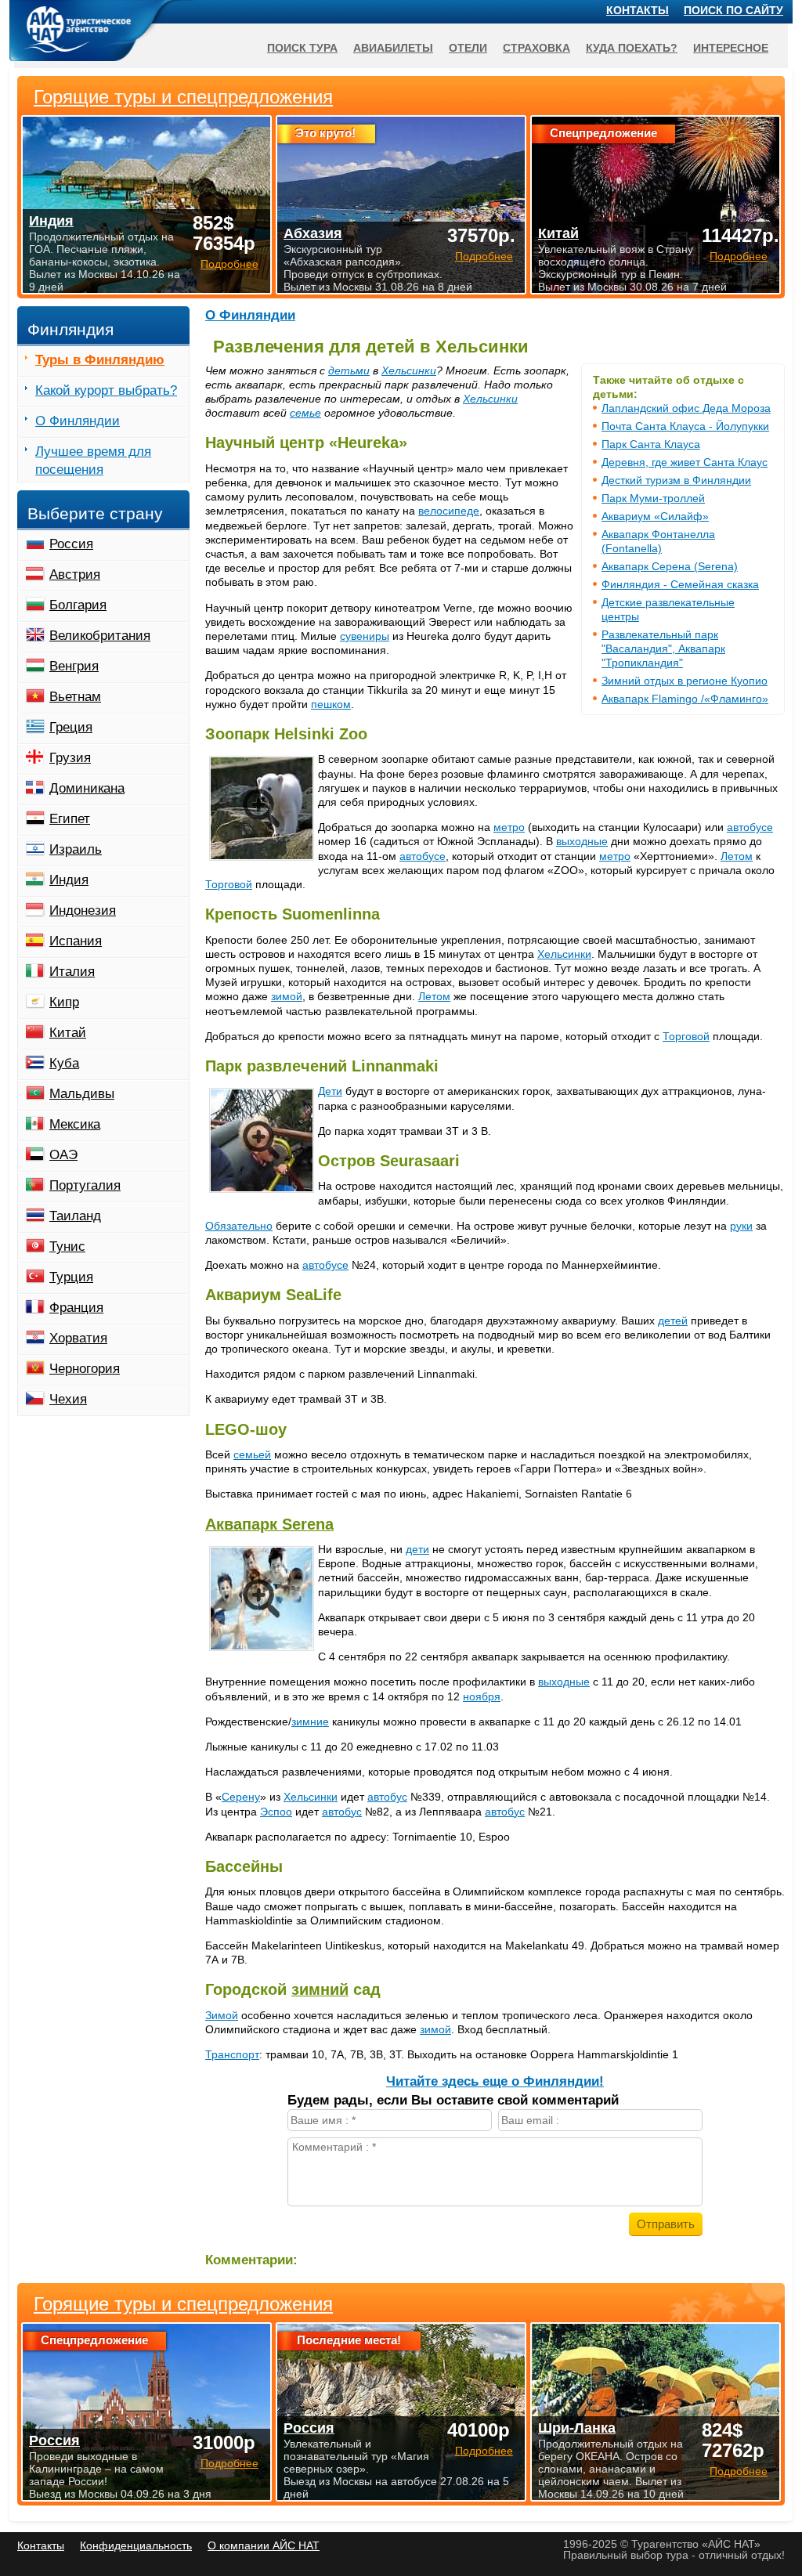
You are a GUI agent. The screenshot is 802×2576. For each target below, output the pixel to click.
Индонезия (83, 910)
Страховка (536, 48)
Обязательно (239, 1226)
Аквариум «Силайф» (655, 516)
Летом (737, 856)
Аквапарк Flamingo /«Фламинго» (685, 699)
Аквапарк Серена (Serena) (670, 566)
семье (305, 413)
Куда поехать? (632, 48)
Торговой (229, 884)
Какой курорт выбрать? (106, 390)
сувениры (365, 636)
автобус (387, 1797)
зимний (320, 1989)
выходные (582, 841)
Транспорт (232, 2054)
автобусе (750, 827)
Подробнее (229, 2463)
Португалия (85, 1185)
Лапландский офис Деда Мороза (686, 408)
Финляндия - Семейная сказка (680, 584)
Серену (241, 1797)
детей (673, 1321)
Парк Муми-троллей (653, 498)
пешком (331, 704)
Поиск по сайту (733, 10)
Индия (69, 880)
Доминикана (87, 788)
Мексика (75, 1124)
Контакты (638, 10)
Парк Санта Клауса (651, 444)
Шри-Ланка (577, 2428)
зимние (310, 1722)
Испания (76, 941)
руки (741, 1226)
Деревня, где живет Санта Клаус (685, 462)
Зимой (222, 2015)
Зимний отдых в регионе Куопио (685, 681)
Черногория (85, 1369)
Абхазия (313, 233)
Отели (468, 48)
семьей (252, 1454)
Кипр (64, 1002)
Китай (68, 1033)
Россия (71, 544)
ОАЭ (63, 1155)
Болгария (78, 605)
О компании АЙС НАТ (264, 2545)
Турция (71, 1277)
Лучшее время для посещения (93, 461)
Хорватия (78, 1338)
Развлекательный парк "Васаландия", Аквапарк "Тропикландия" (663, 649)
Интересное (731, 48)
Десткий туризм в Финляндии (676, 480)
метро (509, 827)
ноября (482, 1696)
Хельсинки (409, 370)
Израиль (76, 849)
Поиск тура (302, 48)
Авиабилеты (393, 48)
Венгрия (74, 666)
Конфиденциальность (136, 2545)
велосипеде (449, 511)
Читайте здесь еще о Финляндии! (495, 2081)
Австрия (75, 574)
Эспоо (276, 1812)
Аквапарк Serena (269, 1524)
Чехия (68, 1399)
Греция (71, 727)
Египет (70, 819)
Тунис (67, 1246)
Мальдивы (82, 1094)
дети (417, 1549)
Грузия (70, 758)
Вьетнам (75, 697)
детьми (349, 370)
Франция (76, 1308)
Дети (330, 1091)
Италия (72, 972)
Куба (64, 1063)
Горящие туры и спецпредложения (183, 2304)
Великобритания (100, 636)
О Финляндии (250, 315)
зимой (287, 996)
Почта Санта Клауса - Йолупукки (685, 426)
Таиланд (75, 1216)
